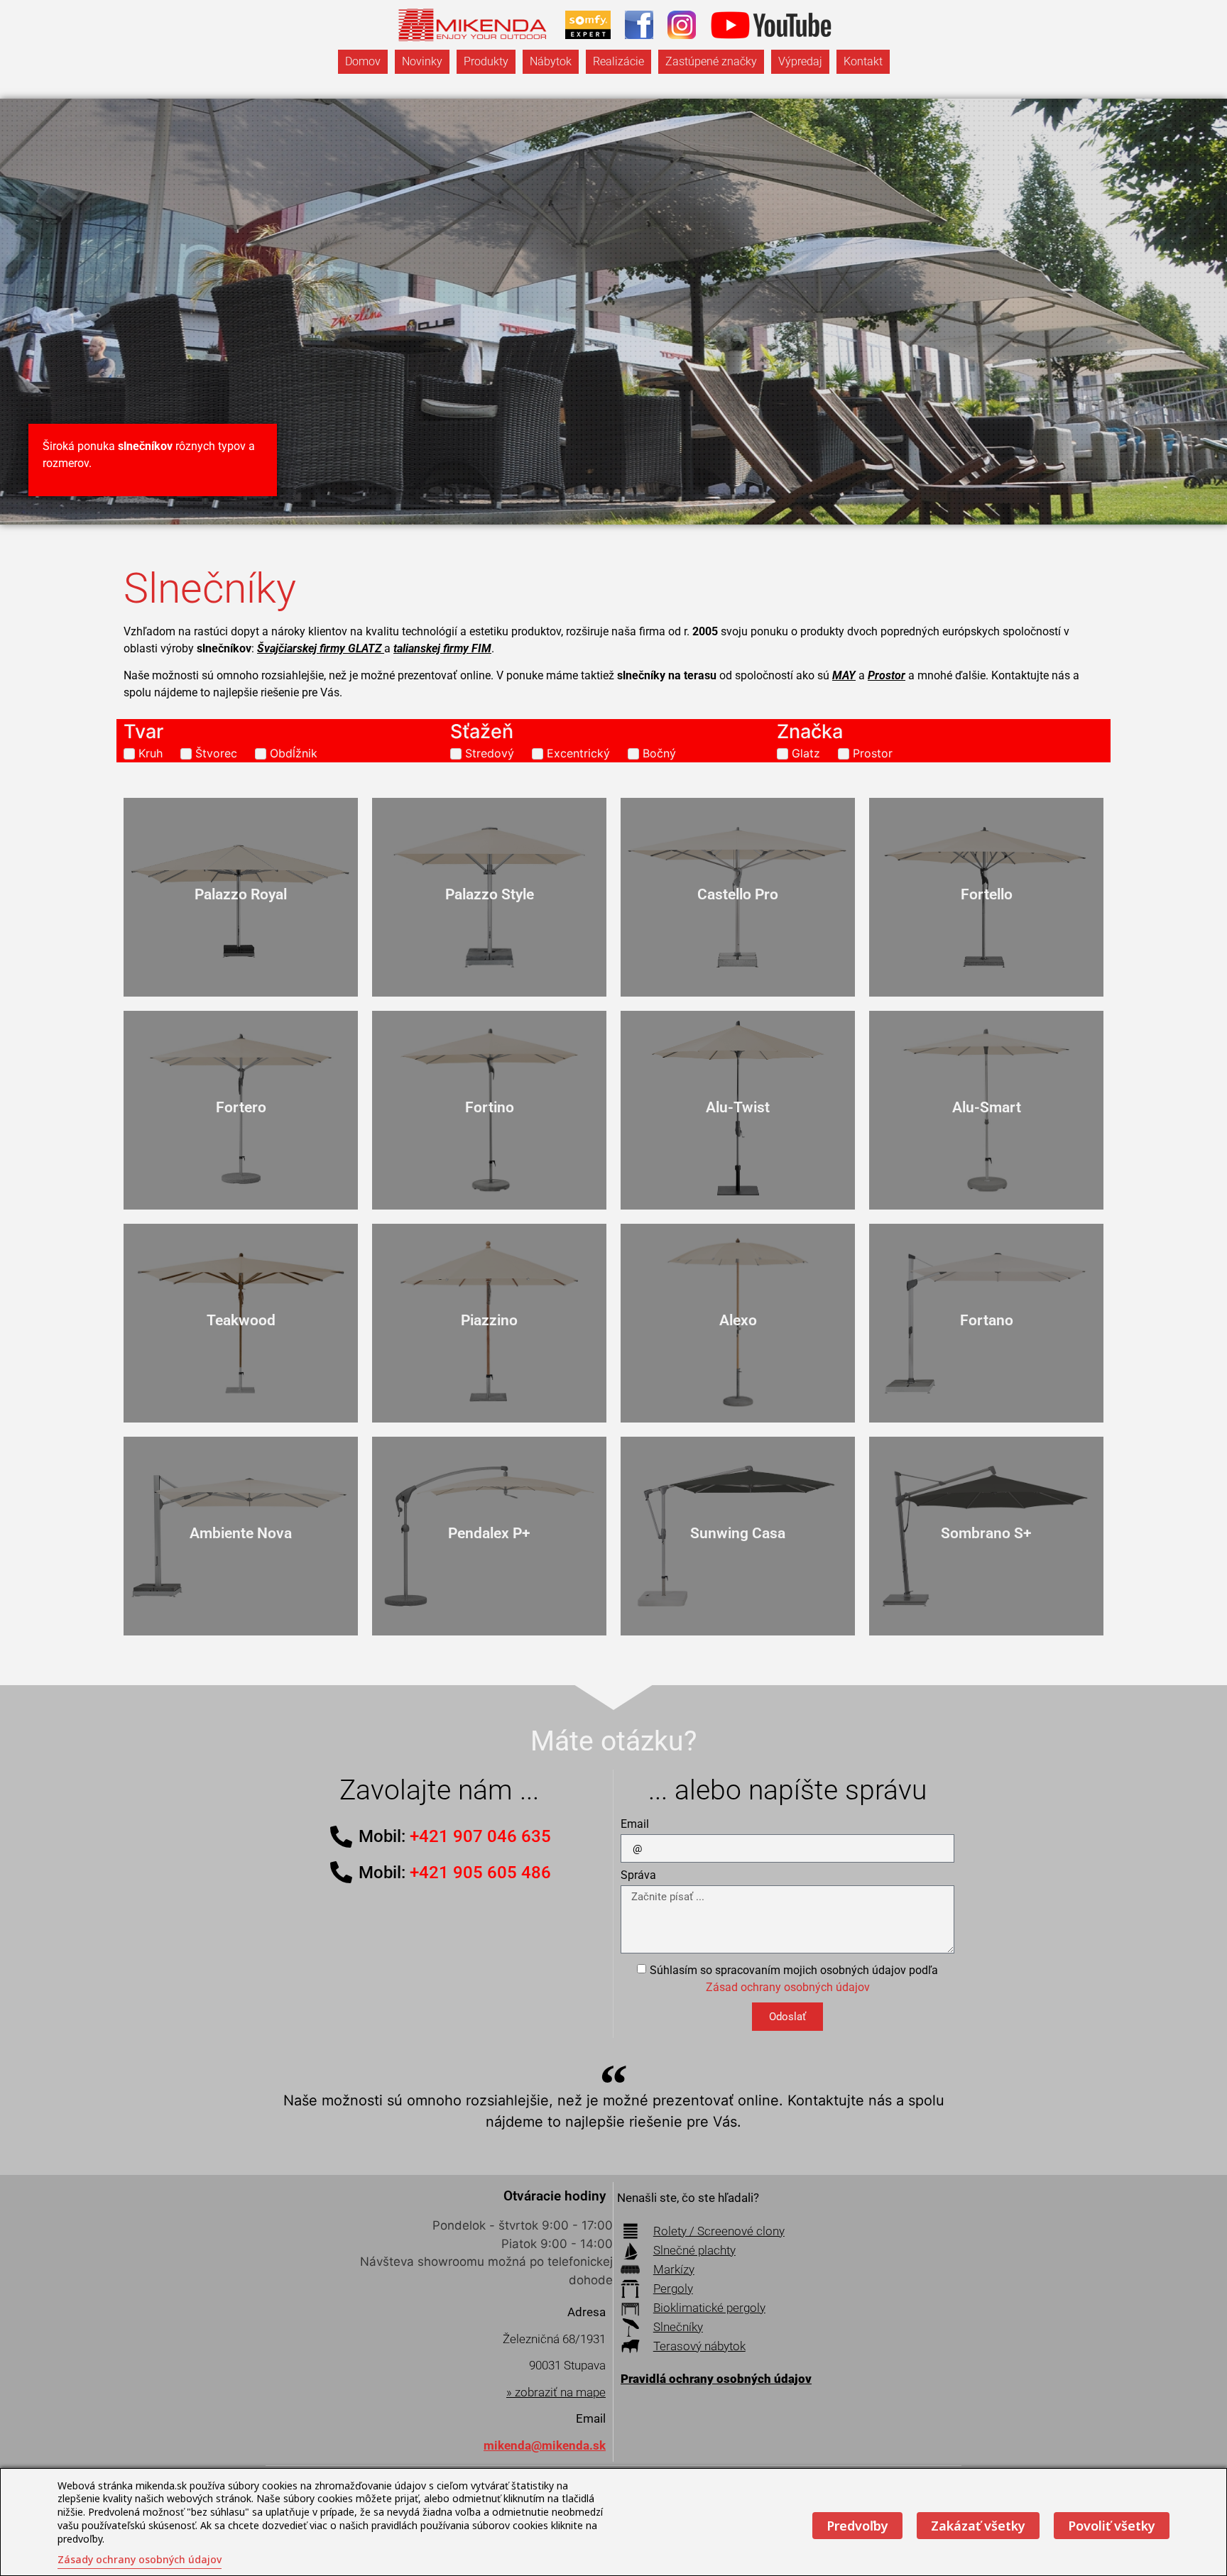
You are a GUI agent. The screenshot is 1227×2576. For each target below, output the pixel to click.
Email (635, 1825)
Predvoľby (857, 2526)
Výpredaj (800, 61)
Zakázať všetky (978, 2526)
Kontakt (863, 61)
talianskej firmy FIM (442, 648)
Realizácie (618, 61)
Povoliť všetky (1112, 2526)
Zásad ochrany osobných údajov (788, 1987)
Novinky (422, 61)
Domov (363, 61)
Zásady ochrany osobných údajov (140, 2559)
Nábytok (551, 61)
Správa (638, 1876)
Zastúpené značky (711, 61)
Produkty (486, 61)
